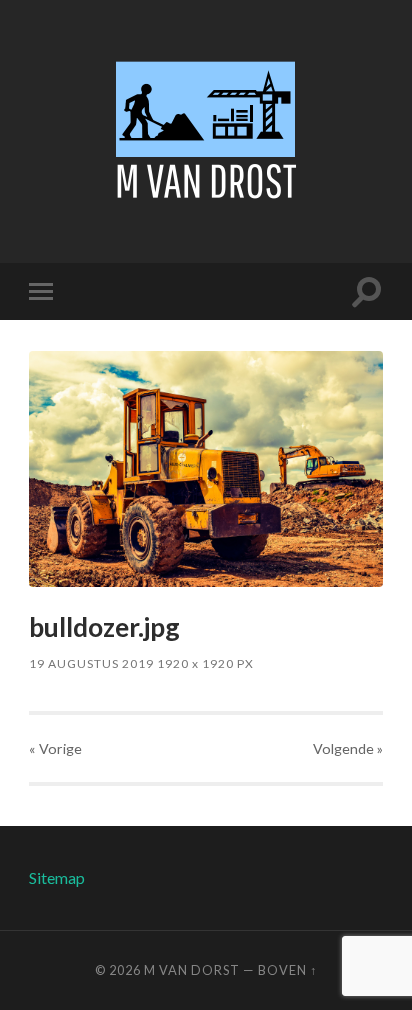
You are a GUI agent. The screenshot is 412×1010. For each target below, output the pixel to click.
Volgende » (348, 748)
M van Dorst (192, 970)
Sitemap (57, 877)
